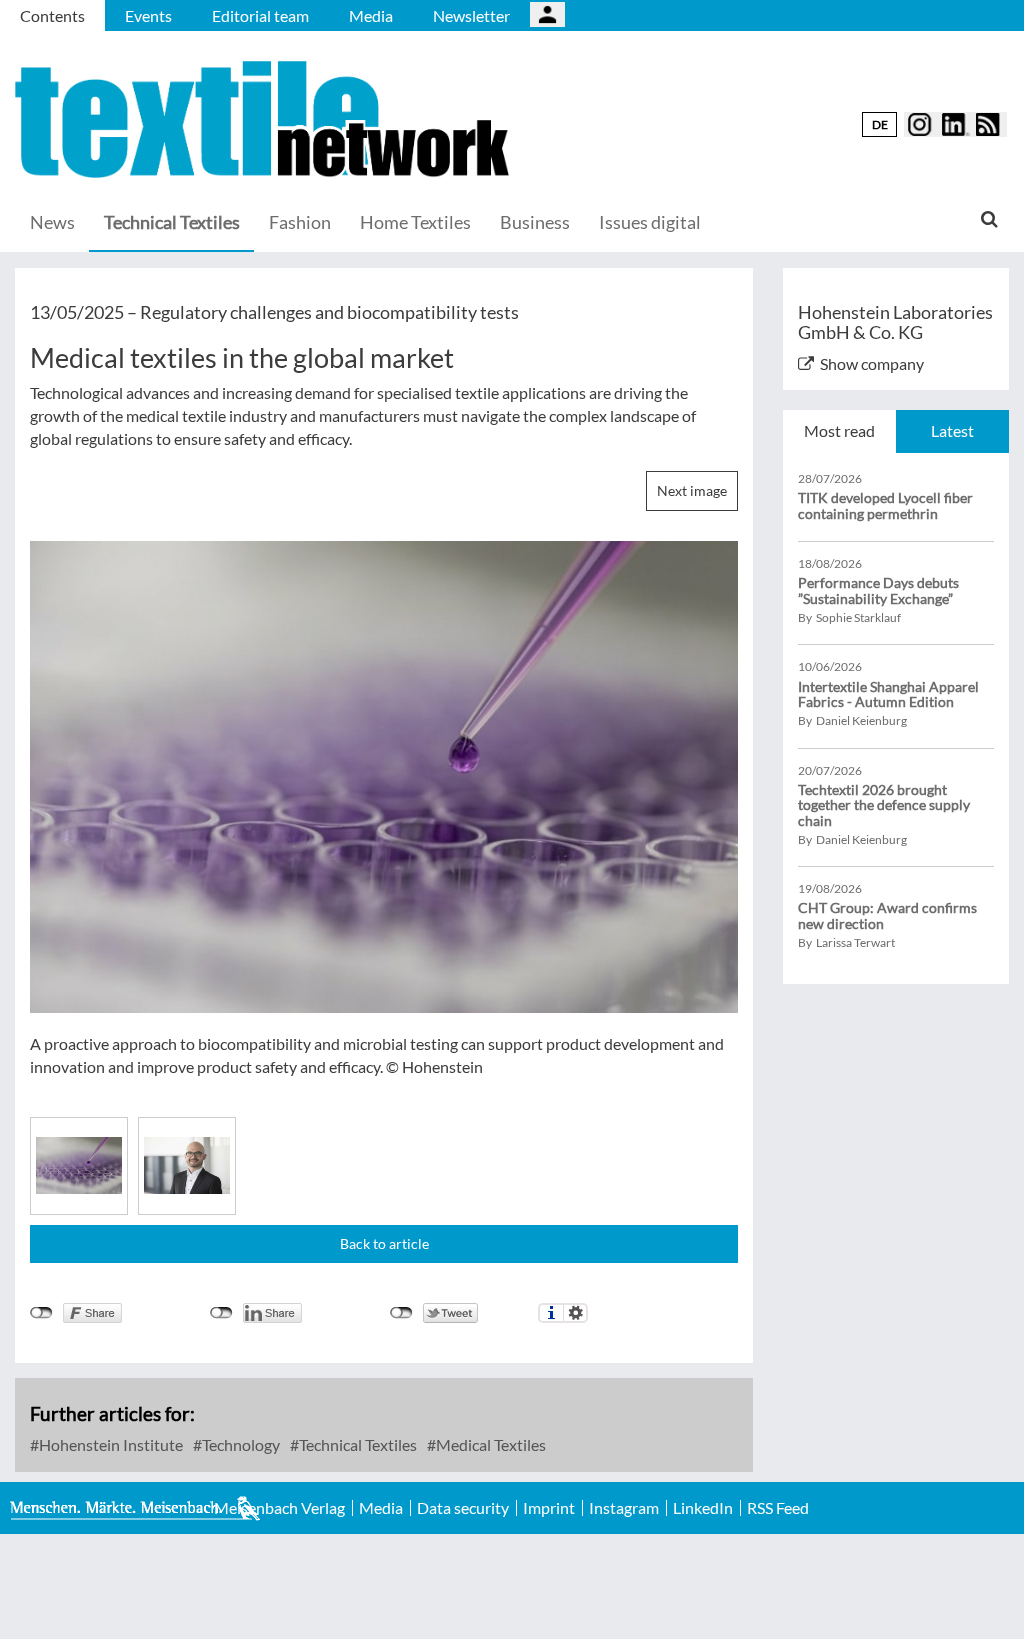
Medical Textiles (489, 1444)
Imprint (549, 1508)
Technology (239, 1444)
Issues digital (650, 222)
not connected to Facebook (41, 1313)
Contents (52, 15)
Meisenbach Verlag (279, 1508)
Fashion (300, 222)
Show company (872, 363)
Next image (692, 490)
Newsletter (471, 15)
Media (371, 15)
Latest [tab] (952, 430)
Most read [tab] (839, 430)
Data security (463, 1508)
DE (880, 124)
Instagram (624, 1508)
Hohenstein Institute (109, 1444)
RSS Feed (778, 1508)
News (52, 222)
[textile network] (265, 119)
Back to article (384, 1243)
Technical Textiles (172, 222)
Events (148, 15)
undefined (221, 1313)
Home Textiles (415, 222)
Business (535, 222)
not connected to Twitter (401, 1313)
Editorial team (260, 15)
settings (575, 1313)
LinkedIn (703, 1508)
